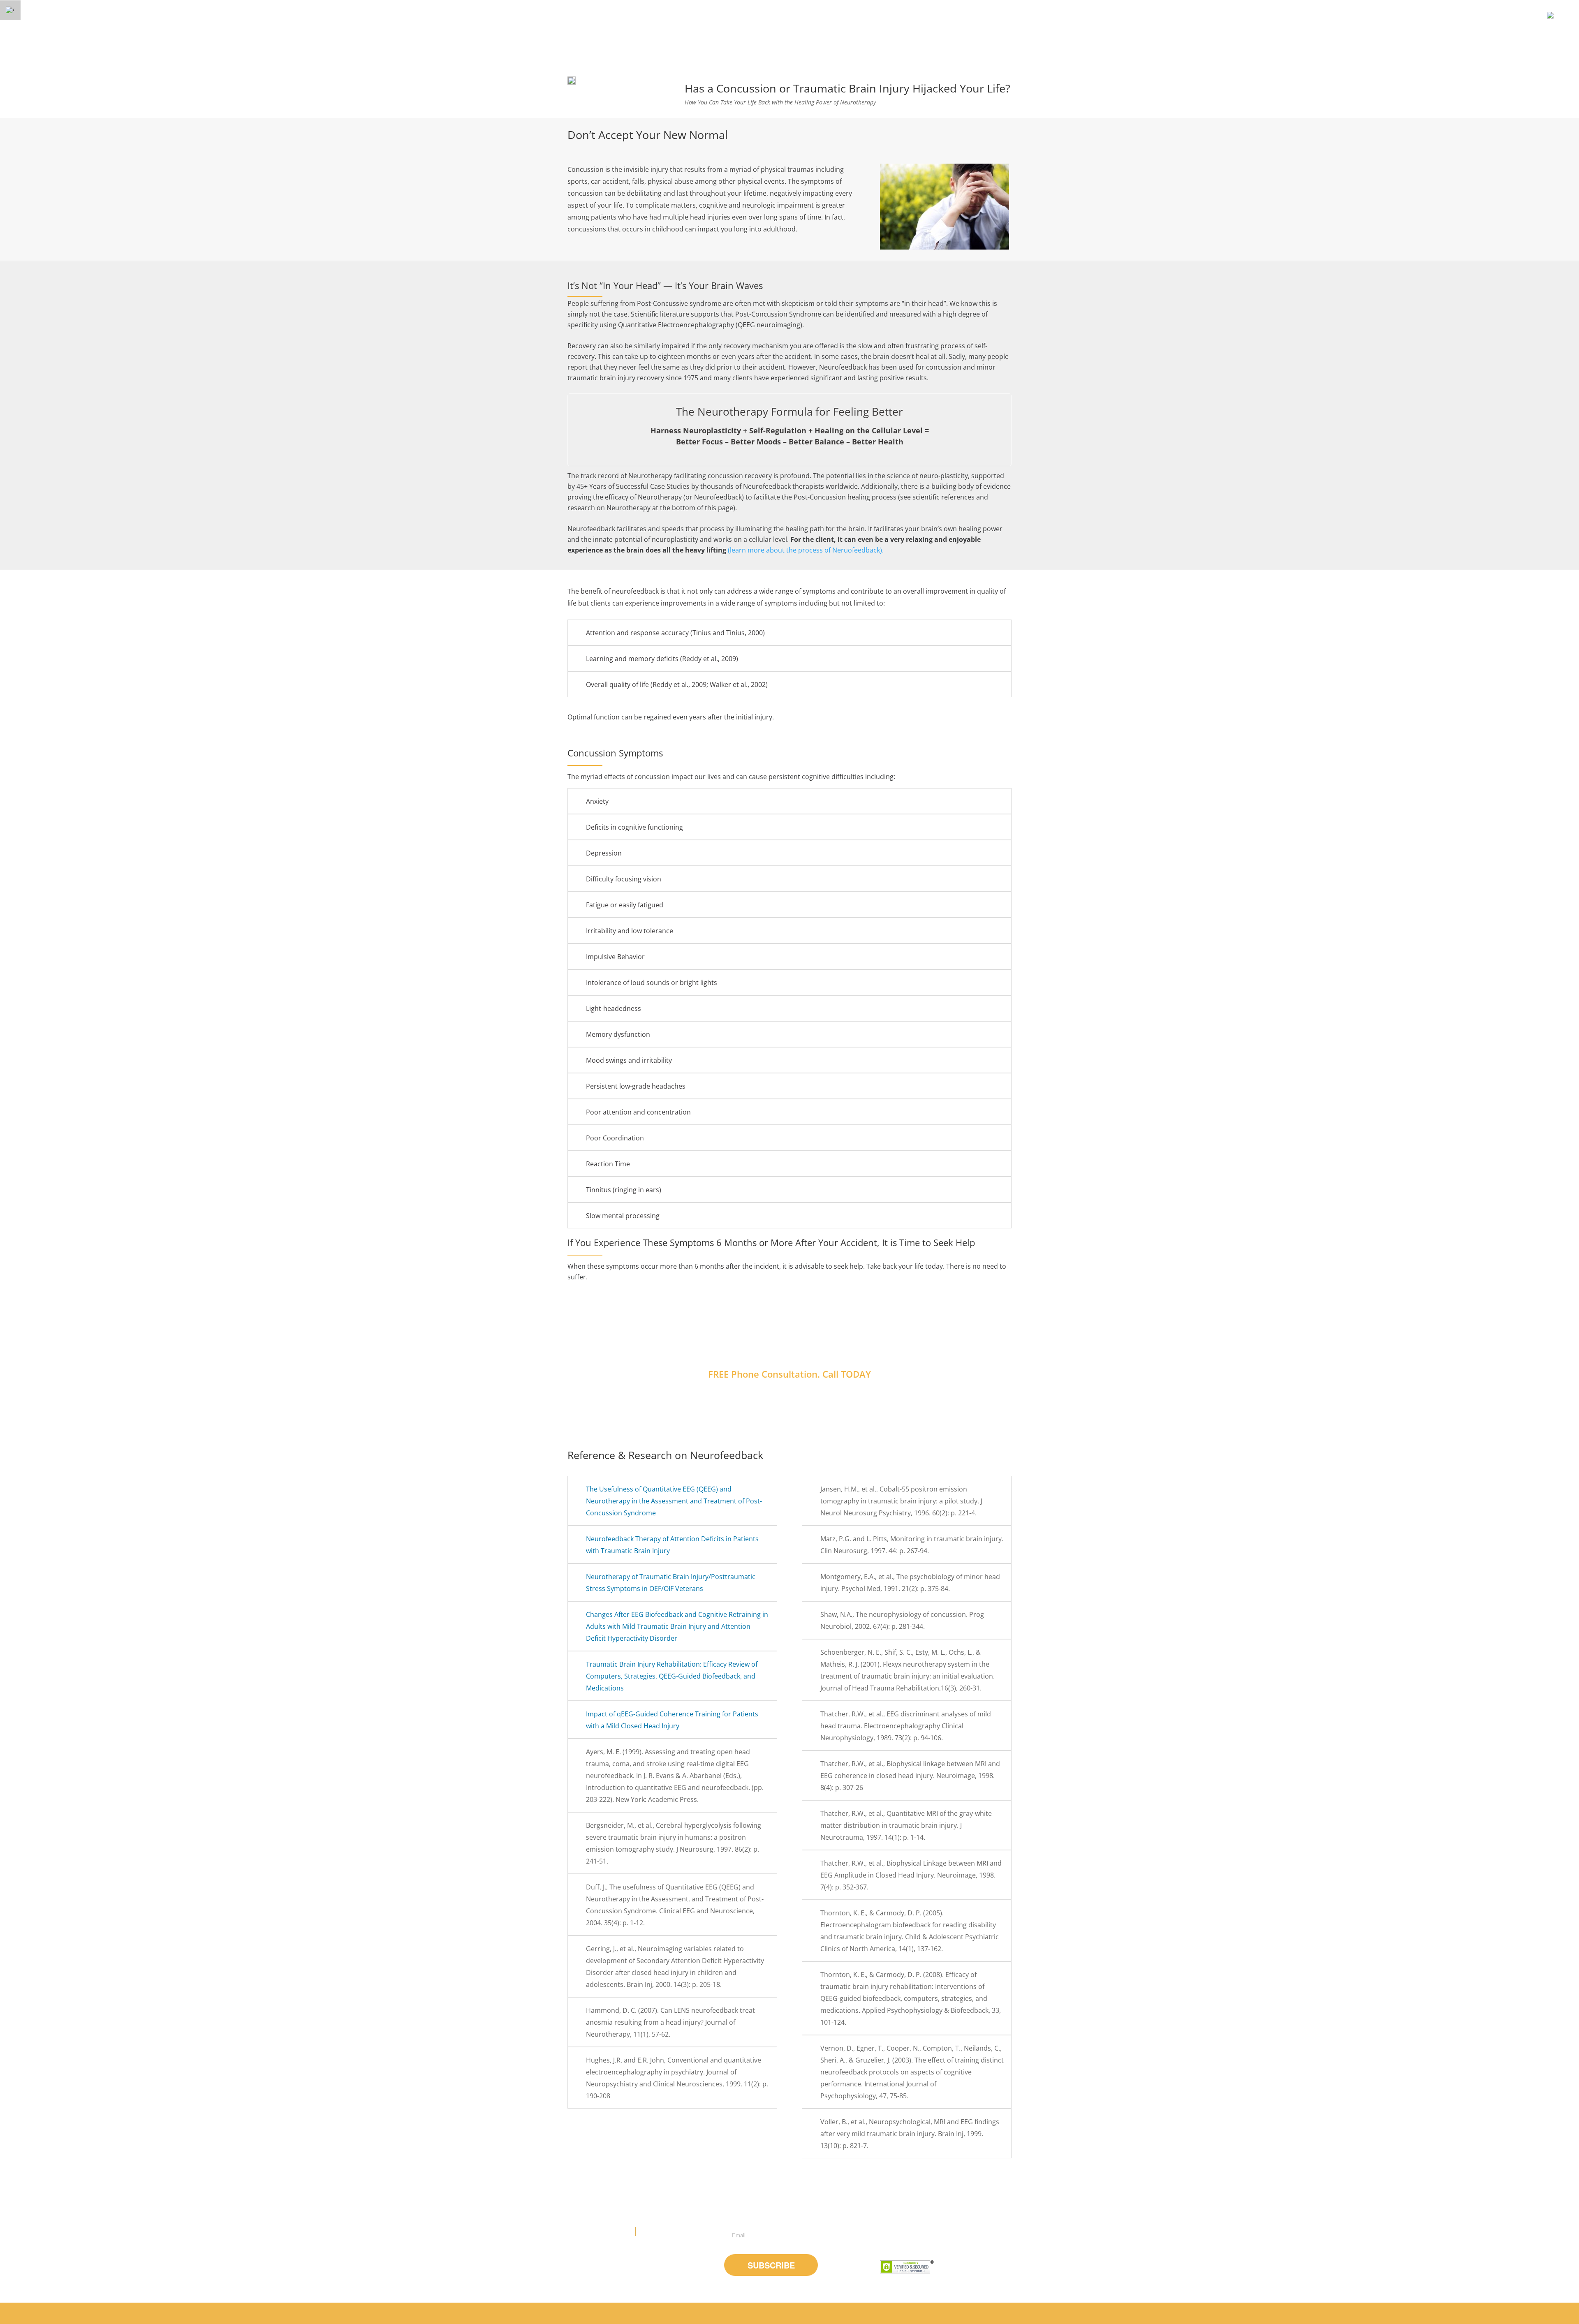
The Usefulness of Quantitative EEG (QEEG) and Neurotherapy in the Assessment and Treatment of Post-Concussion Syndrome (674, 1501)
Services (892, 2313)
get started (928, 2313)
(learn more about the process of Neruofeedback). (806, 550)
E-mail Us (654, 2232)
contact (964, 2313)
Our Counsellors (848, 2313)
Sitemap (996, 2313)
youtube (911, 2237)
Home (808, 2313)
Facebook (888, 2237)
